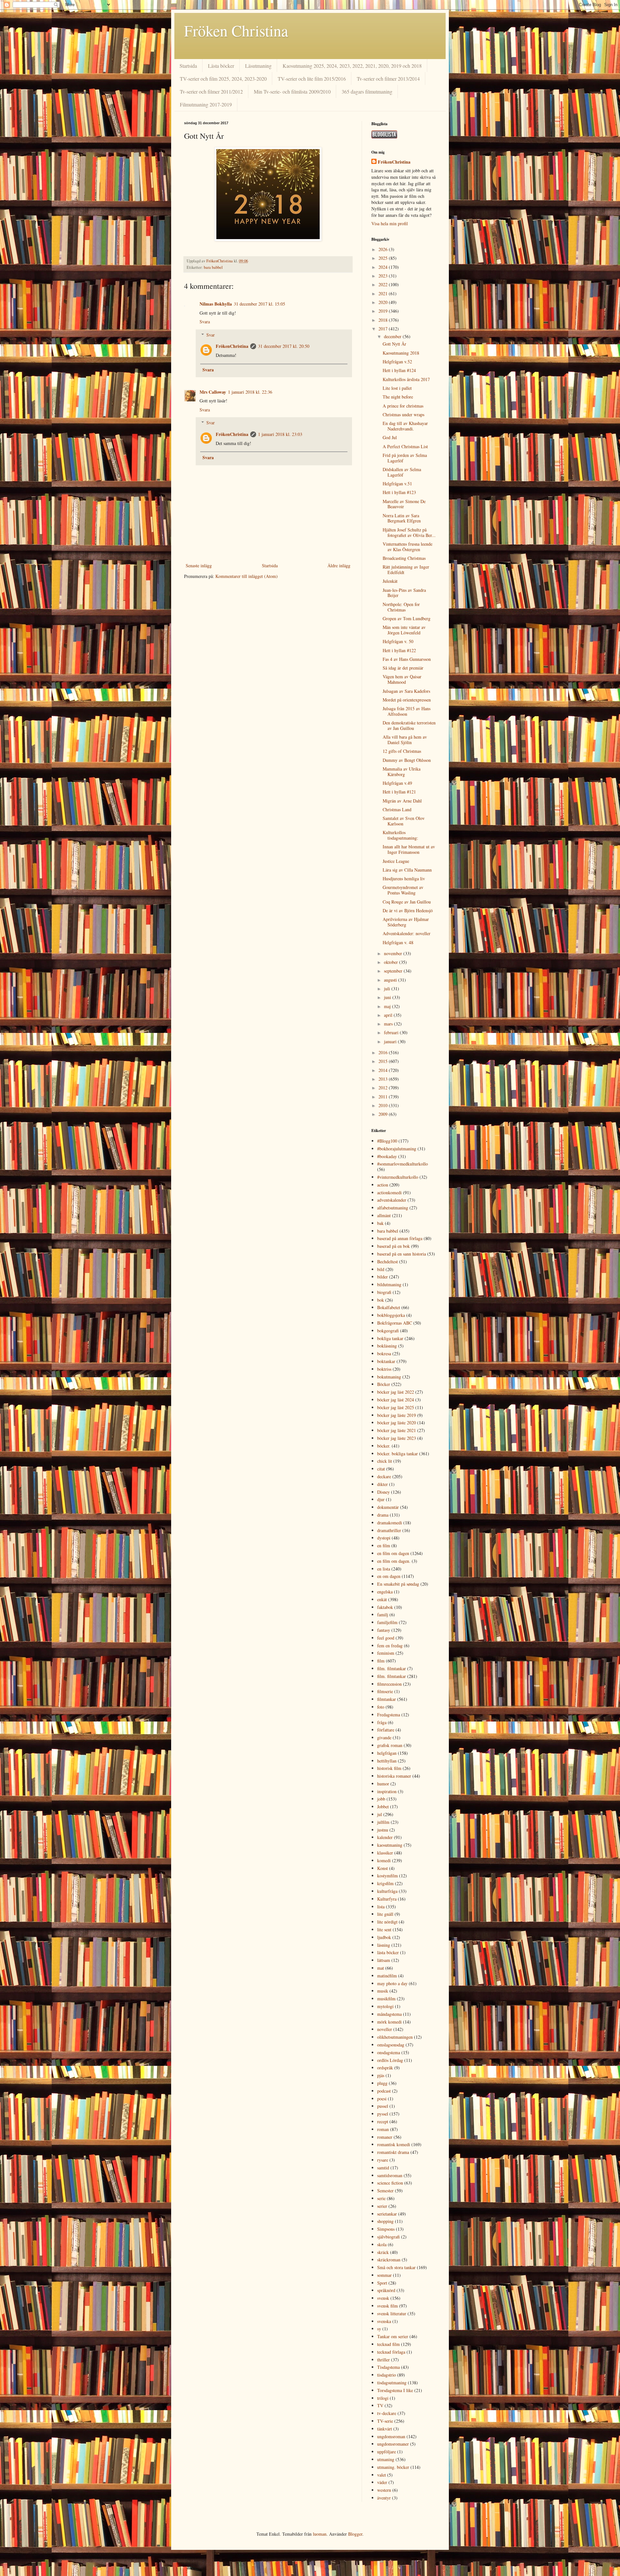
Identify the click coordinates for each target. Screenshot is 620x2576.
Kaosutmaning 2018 (401, 353)
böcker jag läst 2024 (396, 1400)
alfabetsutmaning (393, 1208)
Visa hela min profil (390, 223)
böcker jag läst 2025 (396, 1407)
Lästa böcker (221, 66)
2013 (384, 1079)
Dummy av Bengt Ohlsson (407, 760)
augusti (391, 980)
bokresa (384, 1354)
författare (386, 1730)
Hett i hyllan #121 (399, 792)
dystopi (384, 1538)
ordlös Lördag (390, 2060)
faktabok (385, 1607)
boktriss (384, 1369)
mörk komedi (389, 2022)
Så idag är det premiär (403, 668)
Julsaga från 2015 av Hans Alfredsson (407, 711)
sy (379, 2329)
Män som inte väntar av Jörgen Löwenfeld (404, 630)
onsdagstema (389, 2052)
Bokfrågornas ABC (395, 1323)
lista (381, 1907)
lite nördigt (387, 1922)
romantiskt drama (393, 2152)
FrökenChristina (232, 346)
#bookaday (387, 1156)
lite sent (384, 1929)
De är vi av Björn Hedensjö (408, 910)
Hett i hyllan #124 (399, 370)
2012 (384, 1088)
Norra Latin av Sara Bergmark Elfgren (402, 518)
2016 (384, 1052)
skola (382, 2244)
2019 (384, 311)
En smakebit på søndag (398, 1584)
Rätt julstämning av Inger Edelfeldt (406, 570)
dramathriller (389, 1530)
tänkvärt (385, 2429)
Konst (382, 1868)
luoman (320, 2534)
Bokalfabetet (389, 1307)
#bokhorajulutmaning (397, 1149)
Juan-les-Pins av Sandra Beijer (404, 593)
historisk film (389, 1768)
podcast (384, 2091)
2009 (384, 1114)
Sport (382, 2283)
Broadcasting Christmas (404, 558)
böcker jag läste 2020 (397, 1423)
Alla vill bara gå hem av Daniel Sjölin (405, 740)
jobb (381, 1799)
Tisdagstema (388, 2367)
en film (384, 1546)
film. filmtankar (392, 1668)
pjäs (381, 2075)
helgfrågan (387, 1753)
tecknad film (388, 2344)
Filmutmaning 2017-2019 (206, 104)
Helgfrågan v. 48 (398, 942)
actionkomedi (389, 1192)
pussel (383, 2106)
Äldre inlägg (339, 566)
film (381, 1661)
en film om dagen (393, 1553)
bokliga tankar (390, 1338)
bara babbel (213, 267)
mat (381, 1968)
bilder (382, 1277)
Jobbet (383, 1807)
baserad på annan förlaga (400, 1238)
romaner (385, 2137)
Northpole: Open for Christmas (401, 607)
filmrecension (389, 1684)
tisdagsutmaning (392, 2383)
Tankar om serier (393, 2336)
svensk (383, 2298)
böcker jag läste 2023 (397, 1438)
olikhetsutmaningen (395, 2037)
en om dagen (389, 1576)
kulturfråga (387, 1891)
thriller (383, 2360)
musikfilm (386, 1999)
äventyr (384, 2498)
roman (383, 2129)
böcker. (384, 1446)
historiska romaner (394, 1776)
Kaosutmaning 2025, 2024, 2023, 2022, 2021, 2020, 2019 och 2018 (352, 66)
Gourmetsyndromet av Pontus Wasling (403, 890)
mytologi (385, 2006)
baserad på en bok (393, 1246)
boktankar (386, 1361)
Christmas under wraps (403, 414)
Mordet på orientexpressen (407, 700)
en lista (384, 1569)
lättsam (384, 1960)
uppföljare (387, 2452)
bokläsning (387, 1346)
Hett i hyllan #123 (399, 492)
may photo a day (392, 1983)
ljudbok (384, 1937)
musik (383, 1991)
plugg (382, 2083)
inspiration (387, 1791)
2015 (384, 1061)
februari (392, 1032)
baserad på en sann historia (402, 1254)
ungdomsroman (391, 2436)
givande (384, 1738)
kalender (385, 1837)
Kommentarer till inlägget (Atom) (247, 576)
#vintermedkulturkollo (398, 1177)
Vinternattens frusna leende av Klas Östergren (408, 547)
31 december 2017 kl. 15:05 (259, 304)
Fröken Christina (236, 30)
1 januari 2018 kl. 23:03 (280, 434)
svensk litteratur (392, 2313)
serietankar (387, 2214)
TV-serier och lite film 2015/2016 (312, 79)
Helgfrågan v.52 (397, 362)
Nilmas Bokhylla (216, 304)
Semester (385, 2191)
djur (381, 1499)
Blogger (355, 2534)
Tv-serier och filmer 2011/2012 (211, 91)
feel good (386, 1638)
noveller (385, 2029)
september (394, 971)
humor (383, 1784)
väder (382, 2482)
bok (381, 1300)
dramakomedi (390, 1523)
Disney (383, 1492)
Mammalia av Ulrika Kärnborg (402, 772)
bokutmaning (389, 1377)
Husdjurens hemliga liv (404, 879)
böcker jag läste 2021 (397, 1430)
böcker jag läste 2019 (397, 1415)
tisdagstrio (387, 2375)
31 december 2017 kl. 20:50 (284, 346)
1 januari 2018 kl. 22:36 (250, 392)
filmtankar (387, 1699)
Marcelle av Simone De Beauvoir (404, 504)
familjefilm (387, 1622)
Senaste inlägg (199, 566)
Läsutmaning (258, 66)
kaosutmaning (390, 1845)
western (384, 2490)
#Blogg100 (387, 1141)
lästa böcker (388, 1952)
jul (380, 1814)
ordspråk (385, 2068)
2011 (384, 1097)
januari (391, 1041)
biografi (384, 1292)
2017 (384, 329)
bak (380, 1223)
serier (382, 2206)
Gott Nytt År (394, 344)
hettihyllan (387, 1761)
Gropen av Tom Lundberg (407, 618)
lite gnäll (385, 1914)
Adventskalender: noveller (407, 933)
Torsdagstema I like (395, 2390)
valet (382, 2475)
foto (381, 1707)
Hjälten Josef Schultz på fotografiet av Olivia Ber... (409, 532)
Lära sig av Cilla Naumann (407, 870)
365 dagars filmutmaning (367, 91)
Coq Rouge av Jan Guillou (407, 902)
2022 (384, 284)
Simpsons (386, 2229)
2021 (384, 293)
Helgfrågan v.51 (397, 484)
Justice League (396, 861)
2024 (384, 267)
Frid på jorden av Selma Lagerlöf (405, 458)
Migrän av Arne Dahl (402, 801)
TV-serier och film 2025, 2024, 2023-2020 (223, 79)
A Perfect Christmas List (405, 446)
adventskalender (392, 1200)
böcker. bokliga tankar (398, 1454)
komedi (384, 1860)
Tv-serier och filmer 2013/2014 (388, 79)
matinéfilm (387, 1976)
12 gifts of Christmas (402, 751)
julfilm (383, 1822)
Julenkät (390, 581)
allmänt (384, 1215)
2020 (384, 302)
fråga (382, 1722)
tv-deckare (387, 2413)
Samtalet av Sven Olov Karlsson (404, 821)
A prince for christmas (403, 406)
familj (383, 1615)
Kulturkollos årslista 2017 (406, 379)
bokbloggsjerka (391, 1315)
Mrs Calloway (213, 392)
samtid (383, 2168)
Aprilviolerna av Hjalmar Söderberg (406, 922)
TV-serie (385, 2421)
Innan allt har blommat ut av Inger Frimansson (409, 849)
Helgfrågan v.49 (397, 783)
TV (380, 2405)
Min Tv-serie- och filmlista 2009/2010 (292, 91)
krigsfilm (385, 1883)
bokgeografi (388, 1331)
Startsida (188, 66)
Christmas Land (397, 809)
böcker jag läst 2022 (396, 1392)
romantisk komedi (394, 2144)
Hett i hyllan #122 (399, 650)
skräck (383, 2252)
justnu (383, 1830)
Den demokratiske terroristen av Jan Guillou (409, 725)
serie (381, 2198)
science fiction (390, 2183)
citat (381, 1469)
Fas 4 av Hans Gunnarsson (407, 659)
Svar (211, 335)
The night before (398, 397)
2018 (384, 320)
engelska (385, 1592)
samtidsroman (390, 2175)
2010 (384, 1105)
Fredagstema (389, 1715)
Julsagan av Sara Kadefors (406, 691)
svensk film (387, 2306)
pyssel (383, 2114)
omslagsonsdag (391, 2045)
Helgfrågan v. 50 (398, 641)
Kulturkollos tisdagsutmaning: (400, 835)
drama (383, 1515)
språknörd (386, 2290)
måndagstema (389, 2014)
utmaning (386, 2459)
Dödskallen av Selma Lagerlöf (402, 472)
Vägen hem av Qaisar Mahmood (402, 679)
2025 (384, 258)
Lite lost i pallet (397, 388)
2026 (384, 249)
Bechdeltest (387, 1262)
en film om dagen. (394, 1561)
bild (381, 1269)
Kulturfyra (387, 1899)
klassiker (385, 1853)
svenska (384, 2321)
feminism (386, 1653)
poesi (382, 2099)
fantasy (384, 1630)
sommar (384, 2275)
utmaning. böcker (393, 2467)
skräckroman (389, 2260)
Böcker (384, 1384)
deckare (384, 1476)
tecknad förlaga (391, 2352)
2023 (384, 276)
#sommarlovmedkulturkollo (403, 1164)
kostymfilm (387, 1876)
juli (388, 989)
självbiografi (388, 2237)
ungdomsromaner (393, 2444)
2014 (384, 1070)
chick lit (385, 1461)
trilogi (383, 2398)
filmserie (385, 1691)
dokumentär (388, 1507)
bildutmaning (389, 1284)
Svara (205, 322)
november (394, 953)
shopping (385, 2221)
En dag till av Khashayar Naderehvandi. (405, 426)
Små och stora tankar (396, 2267)
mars (389, 1024)
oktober (392, 962)
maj (388, 1006)
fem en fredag (390, 1646)
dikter (382, 1484)
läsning (384, 1945)
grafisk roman (390, 1745)
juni (388, 997)
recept (383, 2121)
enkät (382, 1599)
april (389, 1015)
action (383, 1185)
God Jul (390, 437)
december (393, 336)
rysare (383, 2160)
